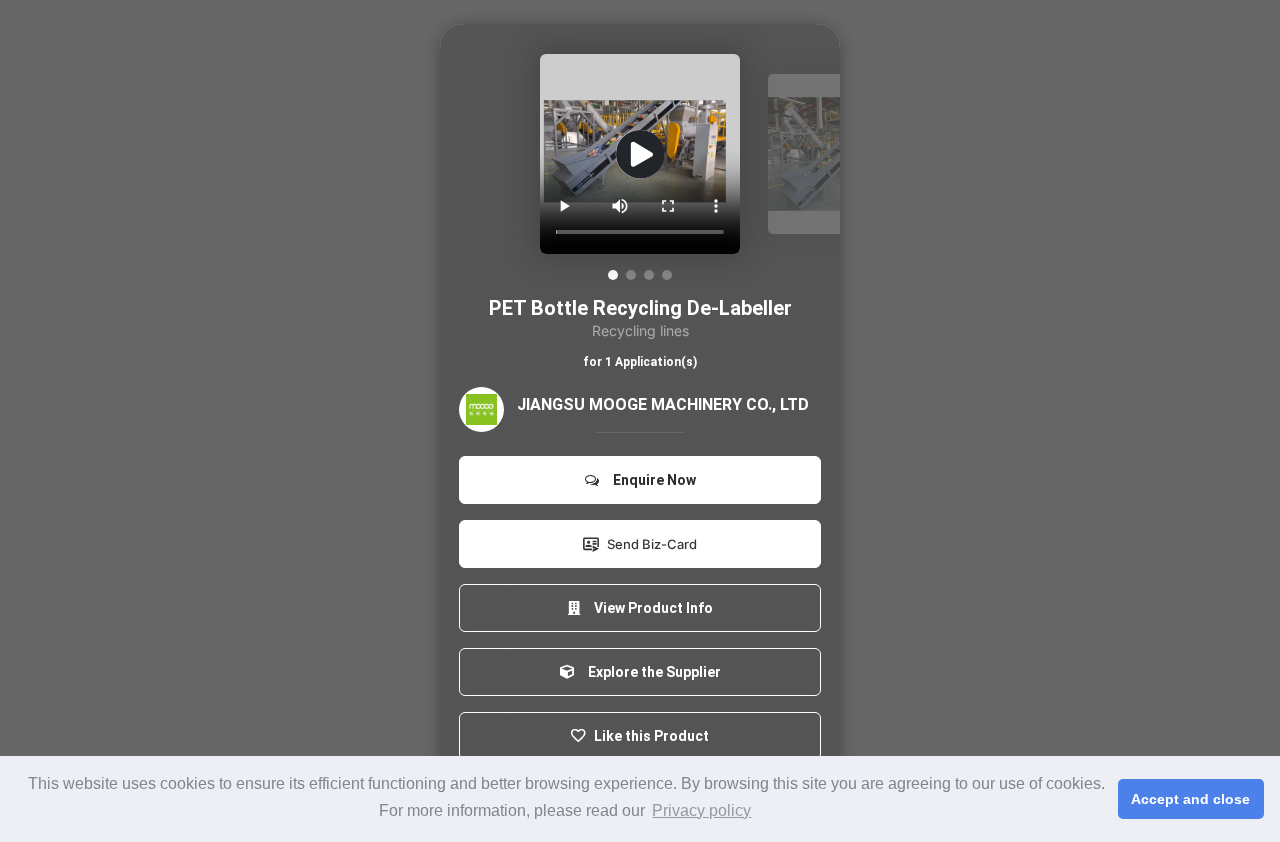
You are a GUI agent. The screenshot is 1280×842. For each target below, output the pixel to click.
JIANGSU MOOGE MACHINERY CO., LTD (663, 404)
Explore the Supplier (651, 672)
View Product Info (650, 608)
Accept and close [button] (1190, 799)
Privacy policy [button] (701, 810)
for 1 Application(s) (640, 362)
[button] (613, 275)
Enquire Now (651, 480)
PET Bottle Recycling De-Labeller (640, 308)
